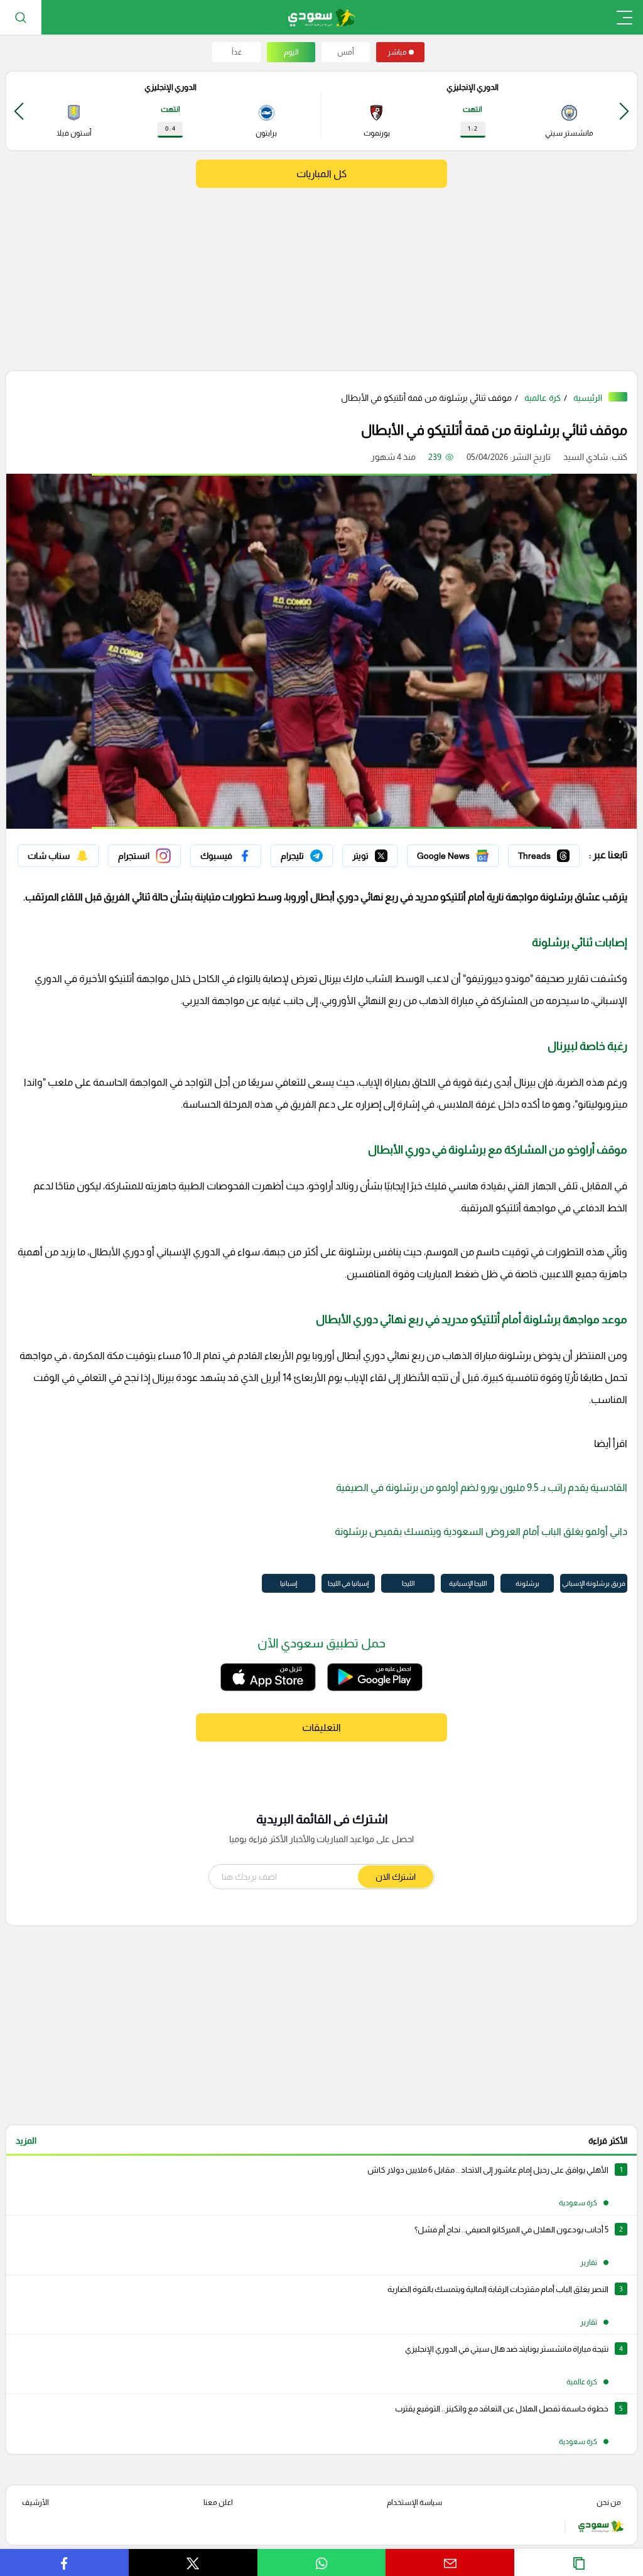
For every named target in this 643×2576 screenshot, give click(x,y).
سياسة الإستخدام (414, 2502)
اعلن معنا (218, 2502)
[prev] (624, 111)
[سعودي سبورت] (322, 17)
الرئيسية (588, 398)
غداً (237, 52)
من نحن (609, 2502)
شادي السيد (586, 457)
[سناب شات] (58, 856)
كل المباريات (321, 174)
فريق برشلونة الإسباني (594, 1583)
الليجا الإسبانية (468, 1583)
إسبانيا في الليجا (348, 1583)
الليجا (408, 1583)
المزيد (26, 2141)
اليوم (291, 52)
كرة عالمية (543, 398)
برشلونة (527, 1583)
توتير (389, 853)
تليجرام (321, 853)
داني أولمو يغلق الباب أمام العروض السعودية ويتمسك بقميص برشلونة (481, 1531)
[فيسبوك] (226, 856)
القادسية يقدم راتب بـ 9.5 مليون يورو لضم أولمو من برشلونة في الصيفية (482, 1487)
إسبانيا (289, 1583)
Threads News (551, 853)
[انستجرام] (144, 856)
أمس (346, 52)
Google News (472, 853)
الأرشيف (35, 2502)
